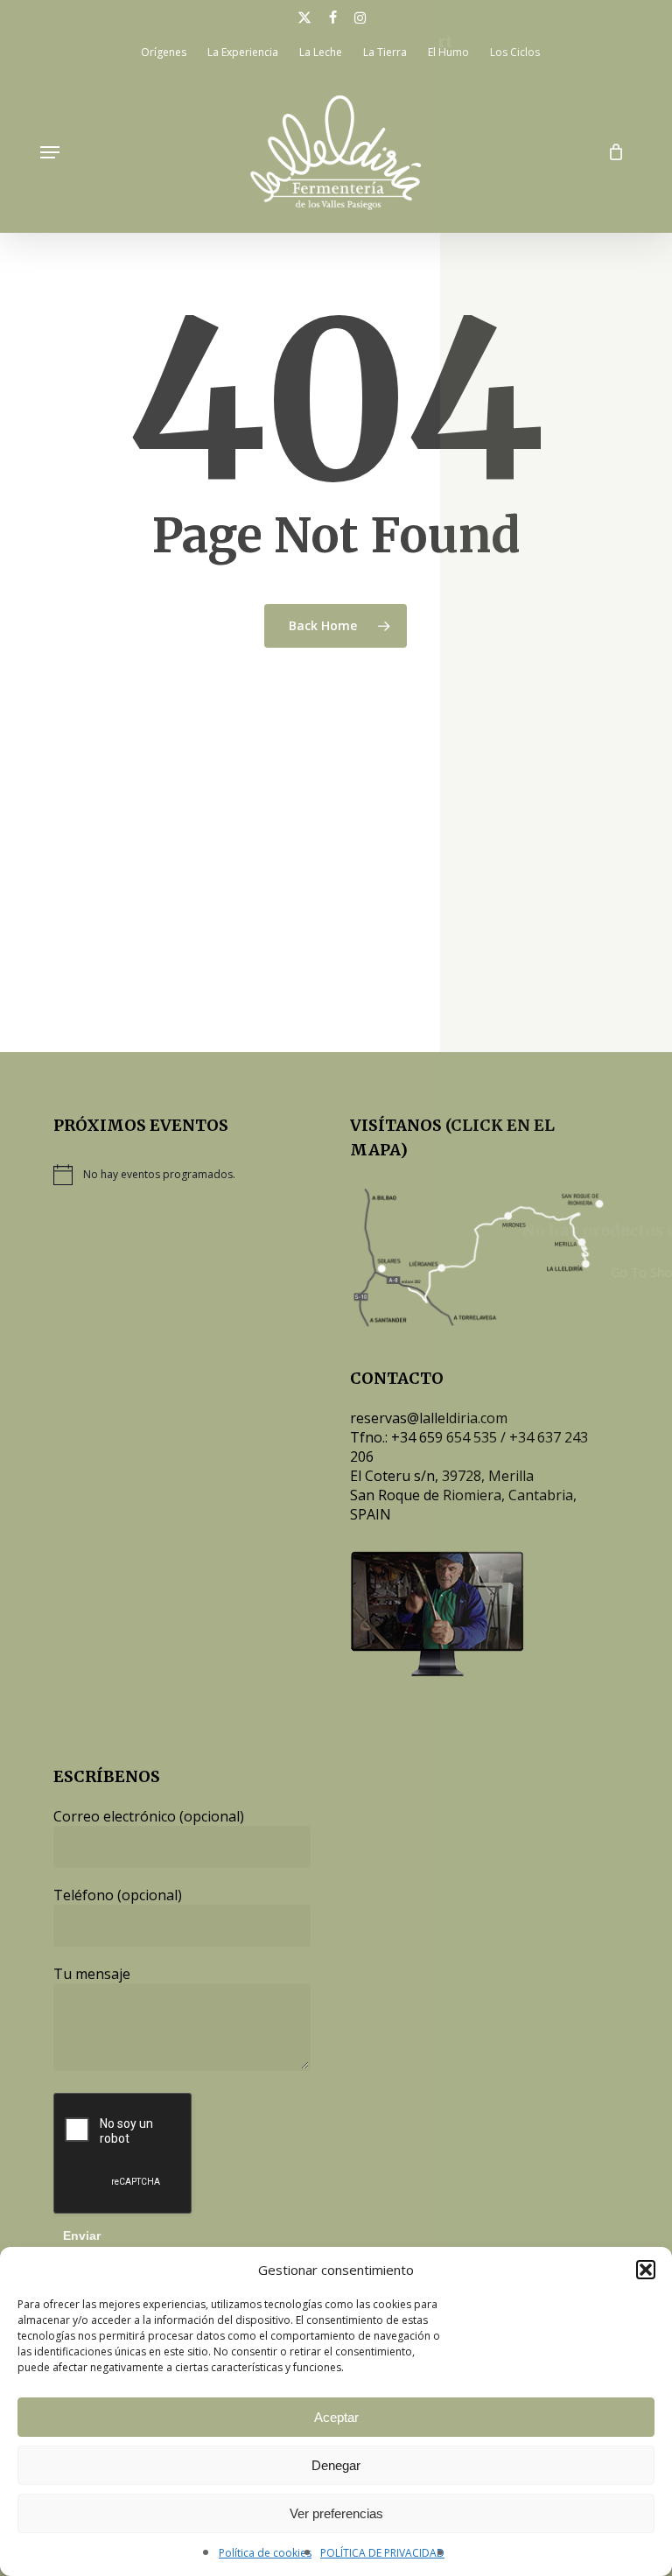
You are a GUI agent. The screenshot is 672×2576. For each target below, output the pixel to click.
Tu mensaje (92, 1974)
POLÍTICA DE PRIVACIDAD (382, 2553)
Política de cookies (265, 2553)
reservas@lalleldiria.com (429, 1418)
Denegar (336, 2465)
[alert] (182, 1175)
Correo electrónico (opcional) (149, 1816)
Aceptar (336, 2417)
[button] (646, 2270)
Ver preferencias (336, 2513)
